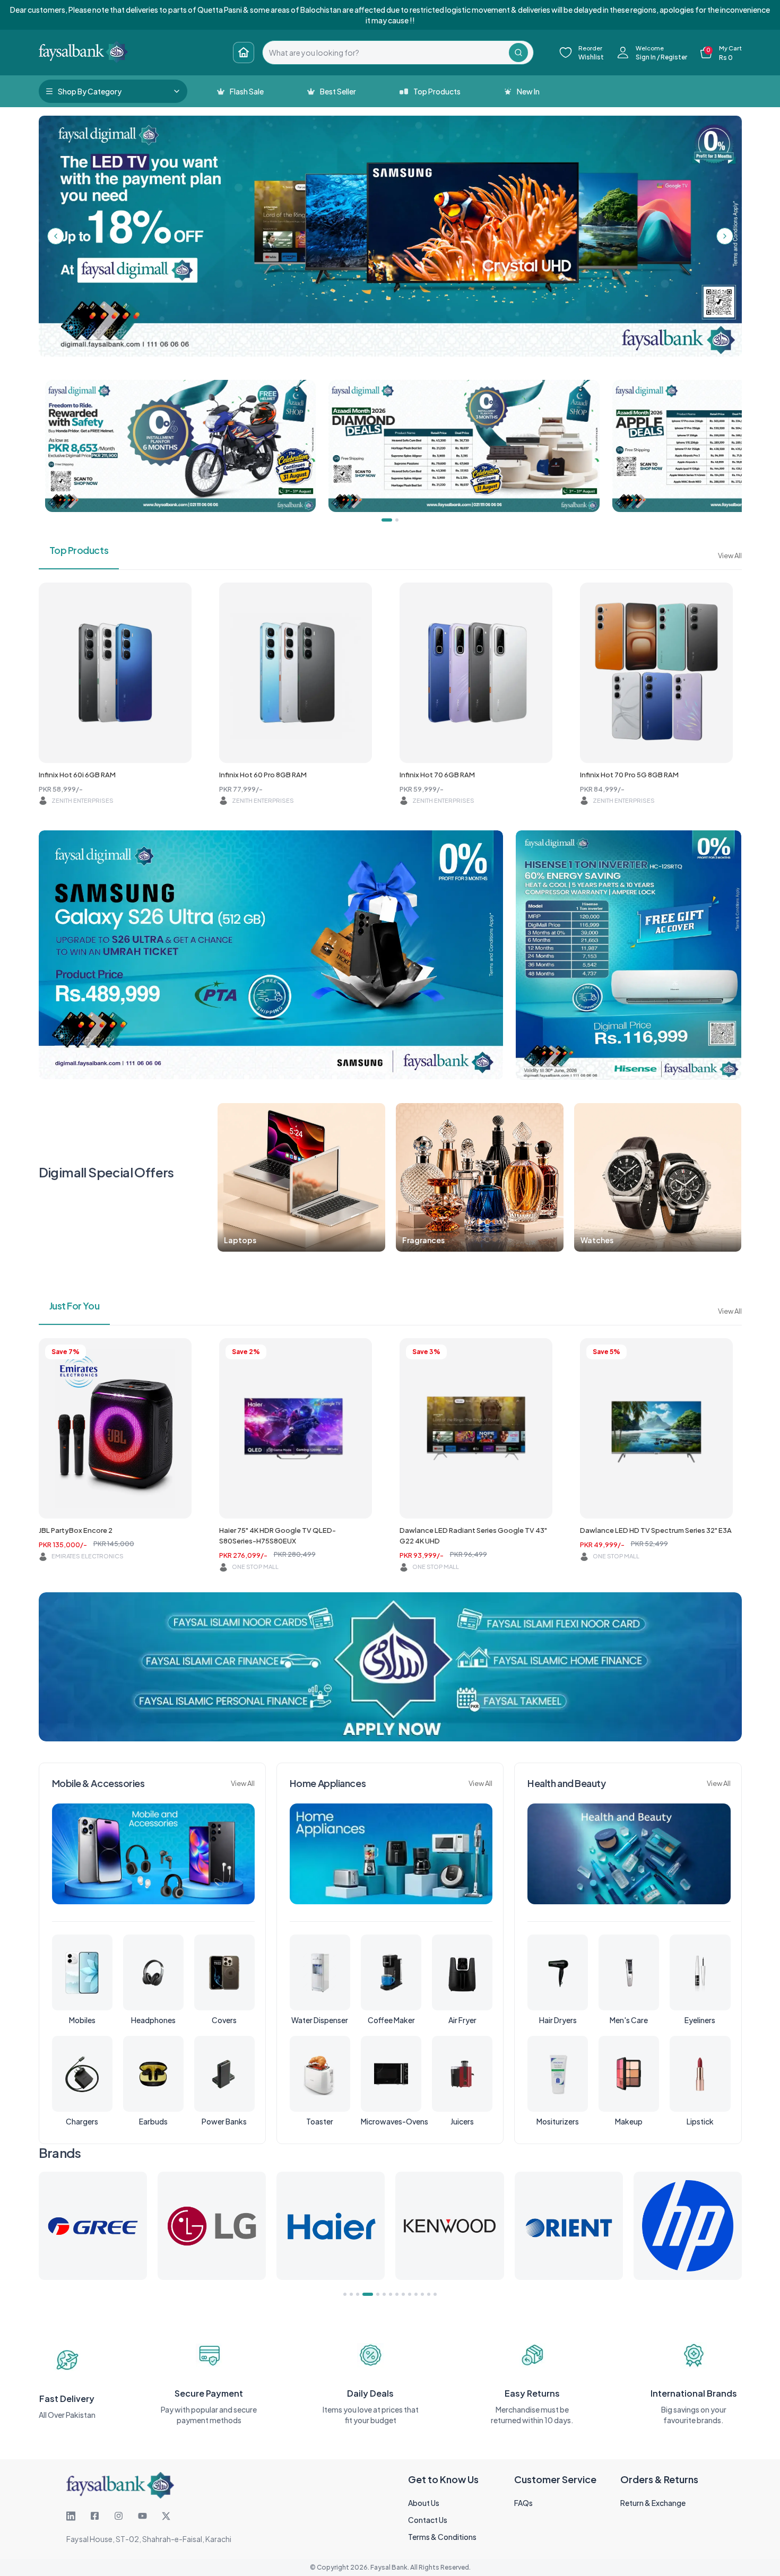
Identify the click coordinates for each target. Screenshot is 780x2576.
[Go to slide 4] (364, 2294)
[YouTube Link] (142, 2516)
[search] (386, 53)
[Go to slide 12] (422, 2294)
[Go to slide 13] (429, 2294)
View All (730, 556)
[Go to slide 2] (351, 2294)
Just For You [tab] (75, 1306)
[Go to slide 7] (391, 2294)
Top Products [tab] (79, 550)
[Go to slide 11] (416, 2294)
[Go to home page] (244, 53)
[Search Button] (518, 53)
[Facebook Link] (95, 2516)
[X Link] (166, 2516)
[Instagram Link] (119, 2516)
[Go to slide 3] (358, 2294)
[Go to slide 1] (345, 2294)
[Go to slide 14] (435, 2294)
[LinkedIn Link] (71, 2516)
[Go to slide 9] (403, 2294)
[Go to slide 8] (397, 2294)
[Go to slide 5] (370, 2294)
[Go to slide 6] (380, 2294)
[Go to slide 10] (410, 2294)
